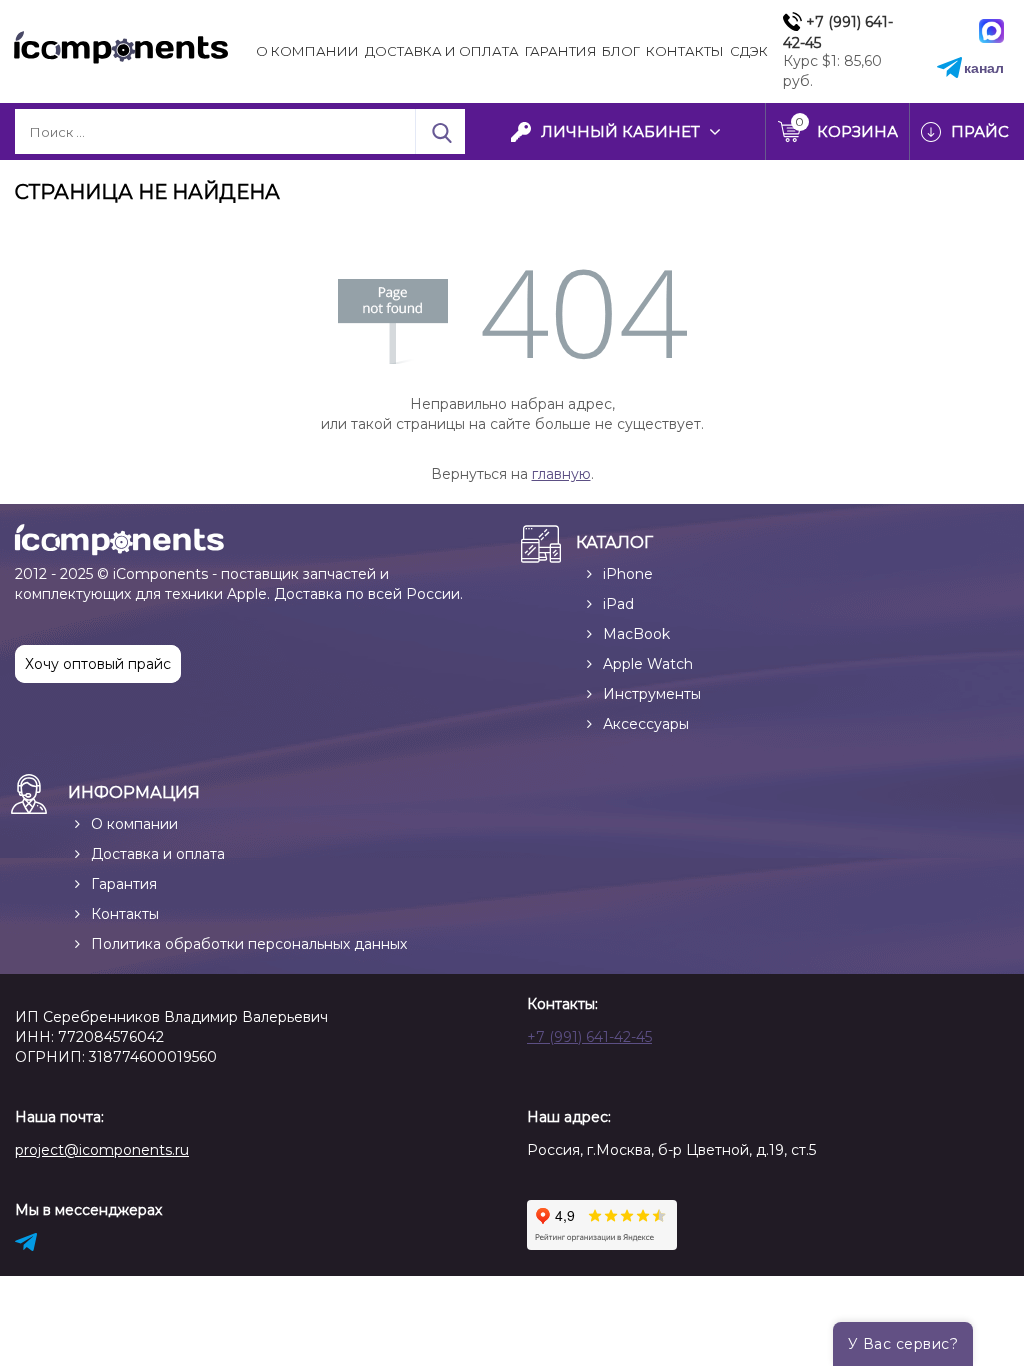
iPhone (628, 574)
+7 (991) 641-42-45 (589, 1037)
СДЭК (749, 51)
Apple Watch (648, 664)
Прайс (980, 131)
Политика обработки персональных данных (249, 944)
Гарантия (561, 51)
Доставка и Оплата (442, 51)
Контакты (685, 51)
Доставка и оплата (158, 854)
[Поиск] (440, 131)
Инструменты (652, 694)
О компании (307, 51)
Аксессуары (646, 724)
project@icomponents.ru (102, 1150)
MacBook (636, 634)
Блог (621, 51)
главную (561, 474)
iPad (618, 604)
